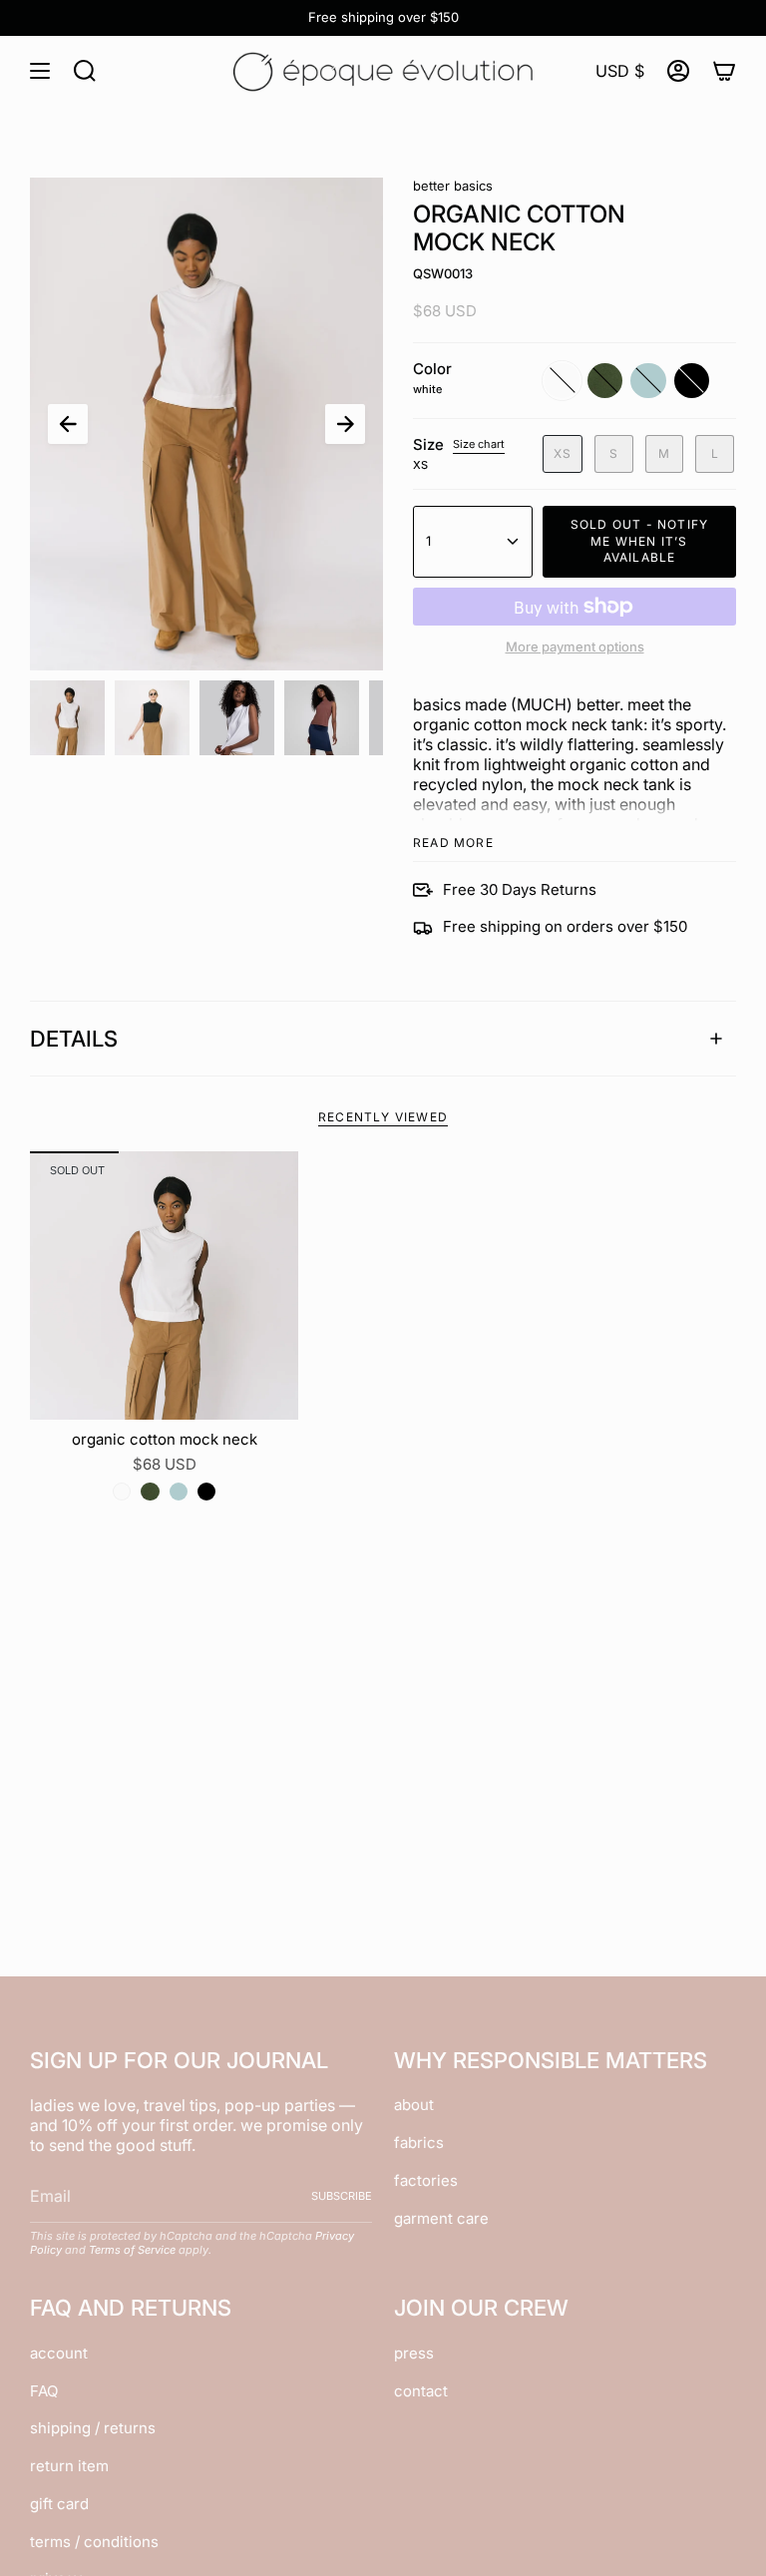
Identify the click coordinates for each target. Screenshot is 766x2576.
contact (421, 2391)
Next (345, 424)
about (414, 2105)
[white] (122, 1492)
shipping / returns (93, 2428)
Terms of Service (132, 2250)
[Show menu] (40, 71)
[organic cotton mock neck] (164, 1286)
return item (69, 2466)
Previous (68, 424)
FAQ (44, 2391)
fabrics (419, 2143)
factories (426, 2180)
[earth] (150, 1492)
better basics (453, 186)
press (414, 2353)
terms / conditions (94, 2542)
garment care (441, 2218)
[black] (206, 1492)
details (74, 1039)
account (59, 2353)
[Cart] (724, 71)
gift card (59, 2504)
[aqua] (179, 1492)
